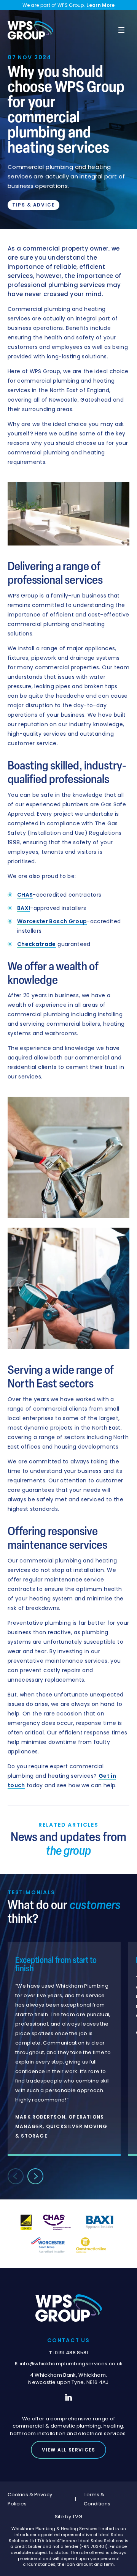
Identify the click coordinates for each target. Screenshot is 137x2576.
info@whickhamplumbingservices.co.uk (71, 2364)
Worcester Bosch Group (52, 921)
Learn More (100, 5)
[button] (35, 2176)
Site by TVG (68, 2517)
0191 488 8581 (71, 2353)
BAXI (24, 908)
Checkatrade (37, 944)
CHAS (25, 895)
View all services (68, 2450)
